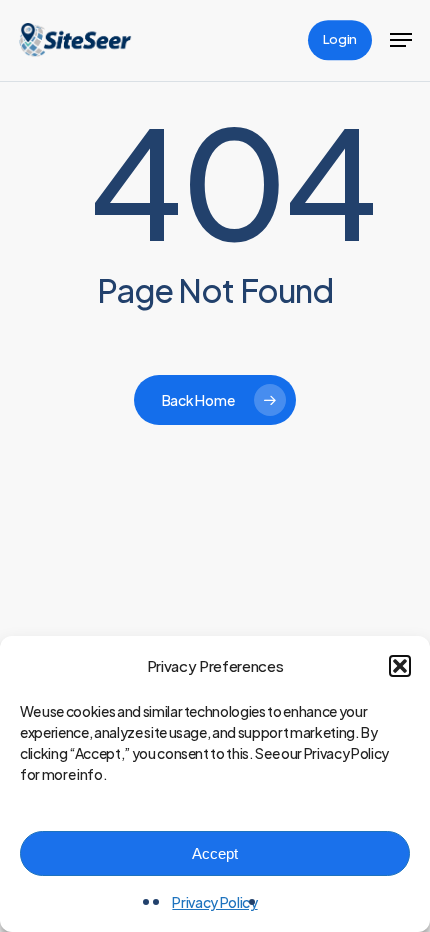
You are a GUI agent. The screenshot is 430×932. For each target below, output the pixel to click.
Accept (215, 853)
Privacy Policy (214, 902)
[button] (400, 666)
